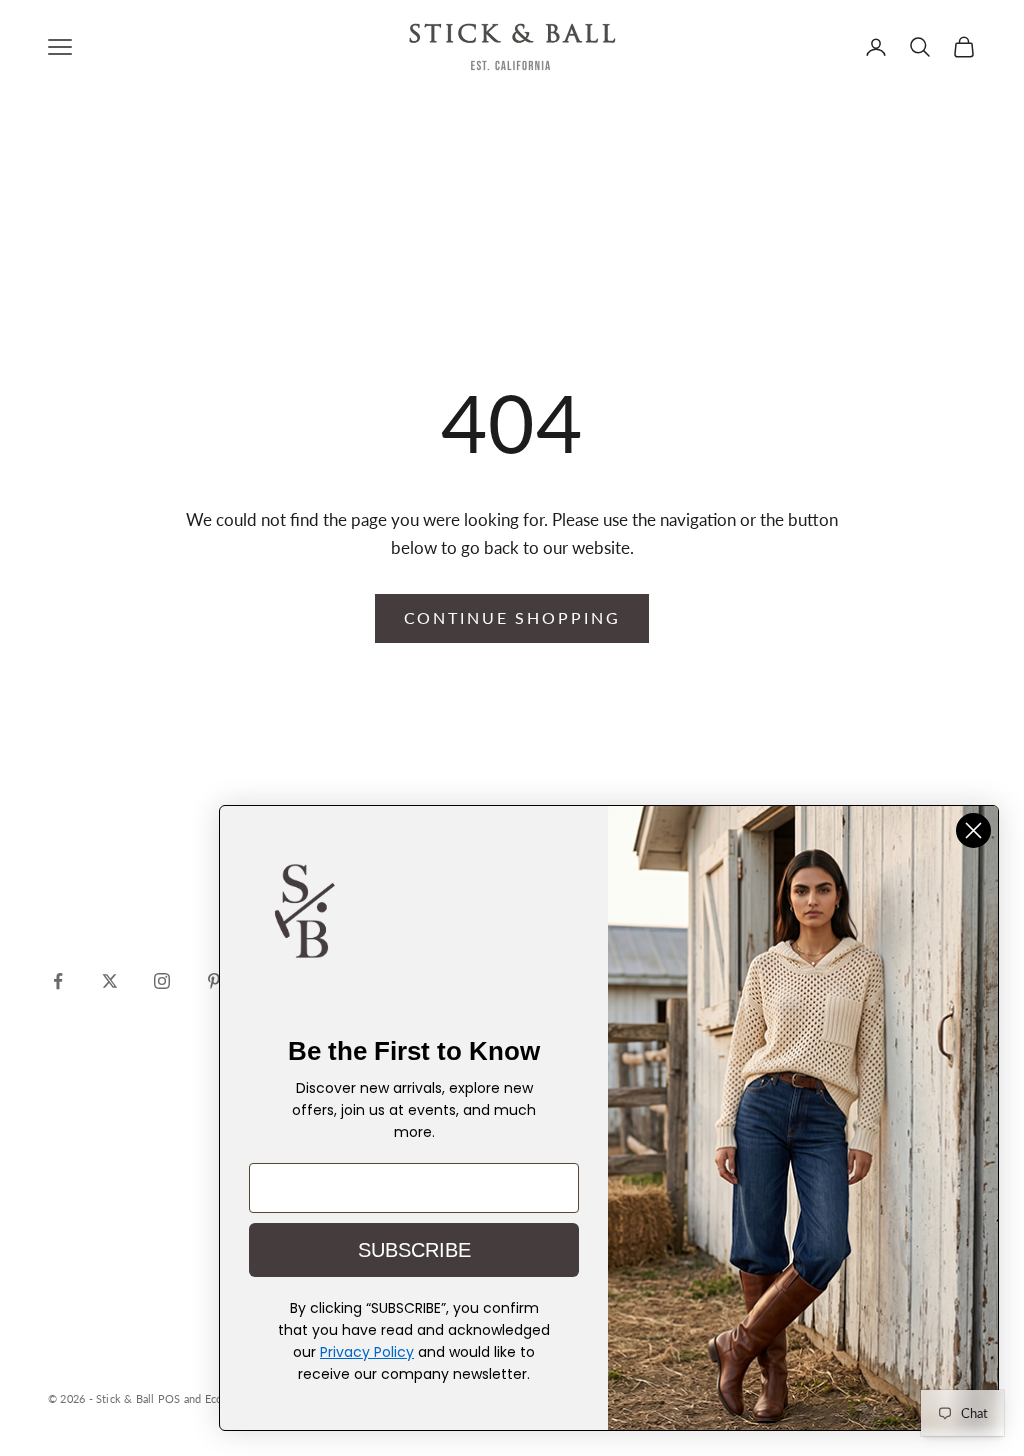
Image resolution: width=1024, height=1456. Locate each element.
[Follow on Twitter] (110, 981)
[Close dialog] (973, 830)
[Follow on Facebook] (58, 981)
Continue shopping (512, 617)
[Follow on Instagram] (162, 981)
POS (169, 1398)
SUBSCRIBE (414, 1250)
